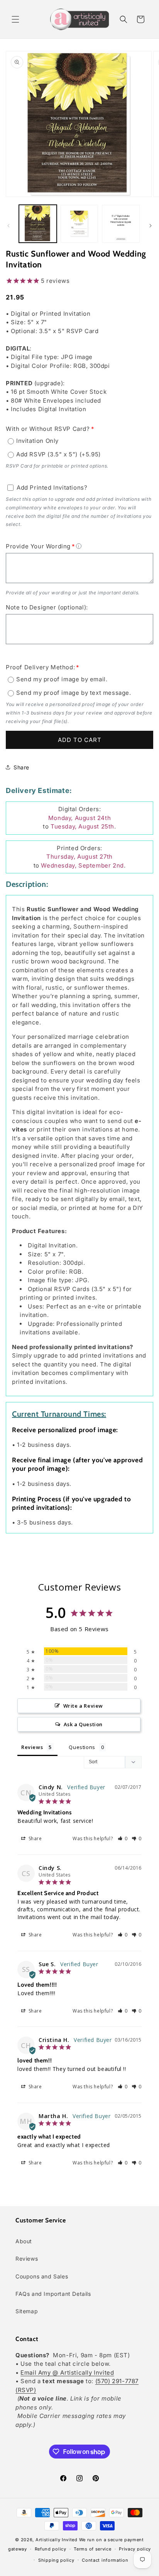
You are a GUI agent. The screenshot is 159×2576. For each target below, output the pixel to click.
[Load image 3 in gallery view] (121, 224)
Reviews (27, 2259)
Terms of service (92, 2549)
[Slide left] (8, 226)
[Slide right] (151, 226)
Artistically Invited (57, 2540)
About (24, 2241)
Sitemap (27, 2311)
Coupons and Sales (42, 2276)
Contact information (105, 2560)
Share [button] (21, 767)
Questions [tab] (82, 1747)
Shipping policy (56, 2560)
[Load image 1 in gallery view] (38, 224)
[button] (15, 19)
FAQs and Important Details (53, 2294)
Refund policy (51, 2549)
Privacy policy (135, 2549)
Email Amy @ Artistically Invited (67, 2373)
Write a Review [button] (83, 1706)
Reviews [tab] (32, 1747)
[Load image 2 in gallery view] (79, 224)
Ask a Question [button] (83, 1724)
